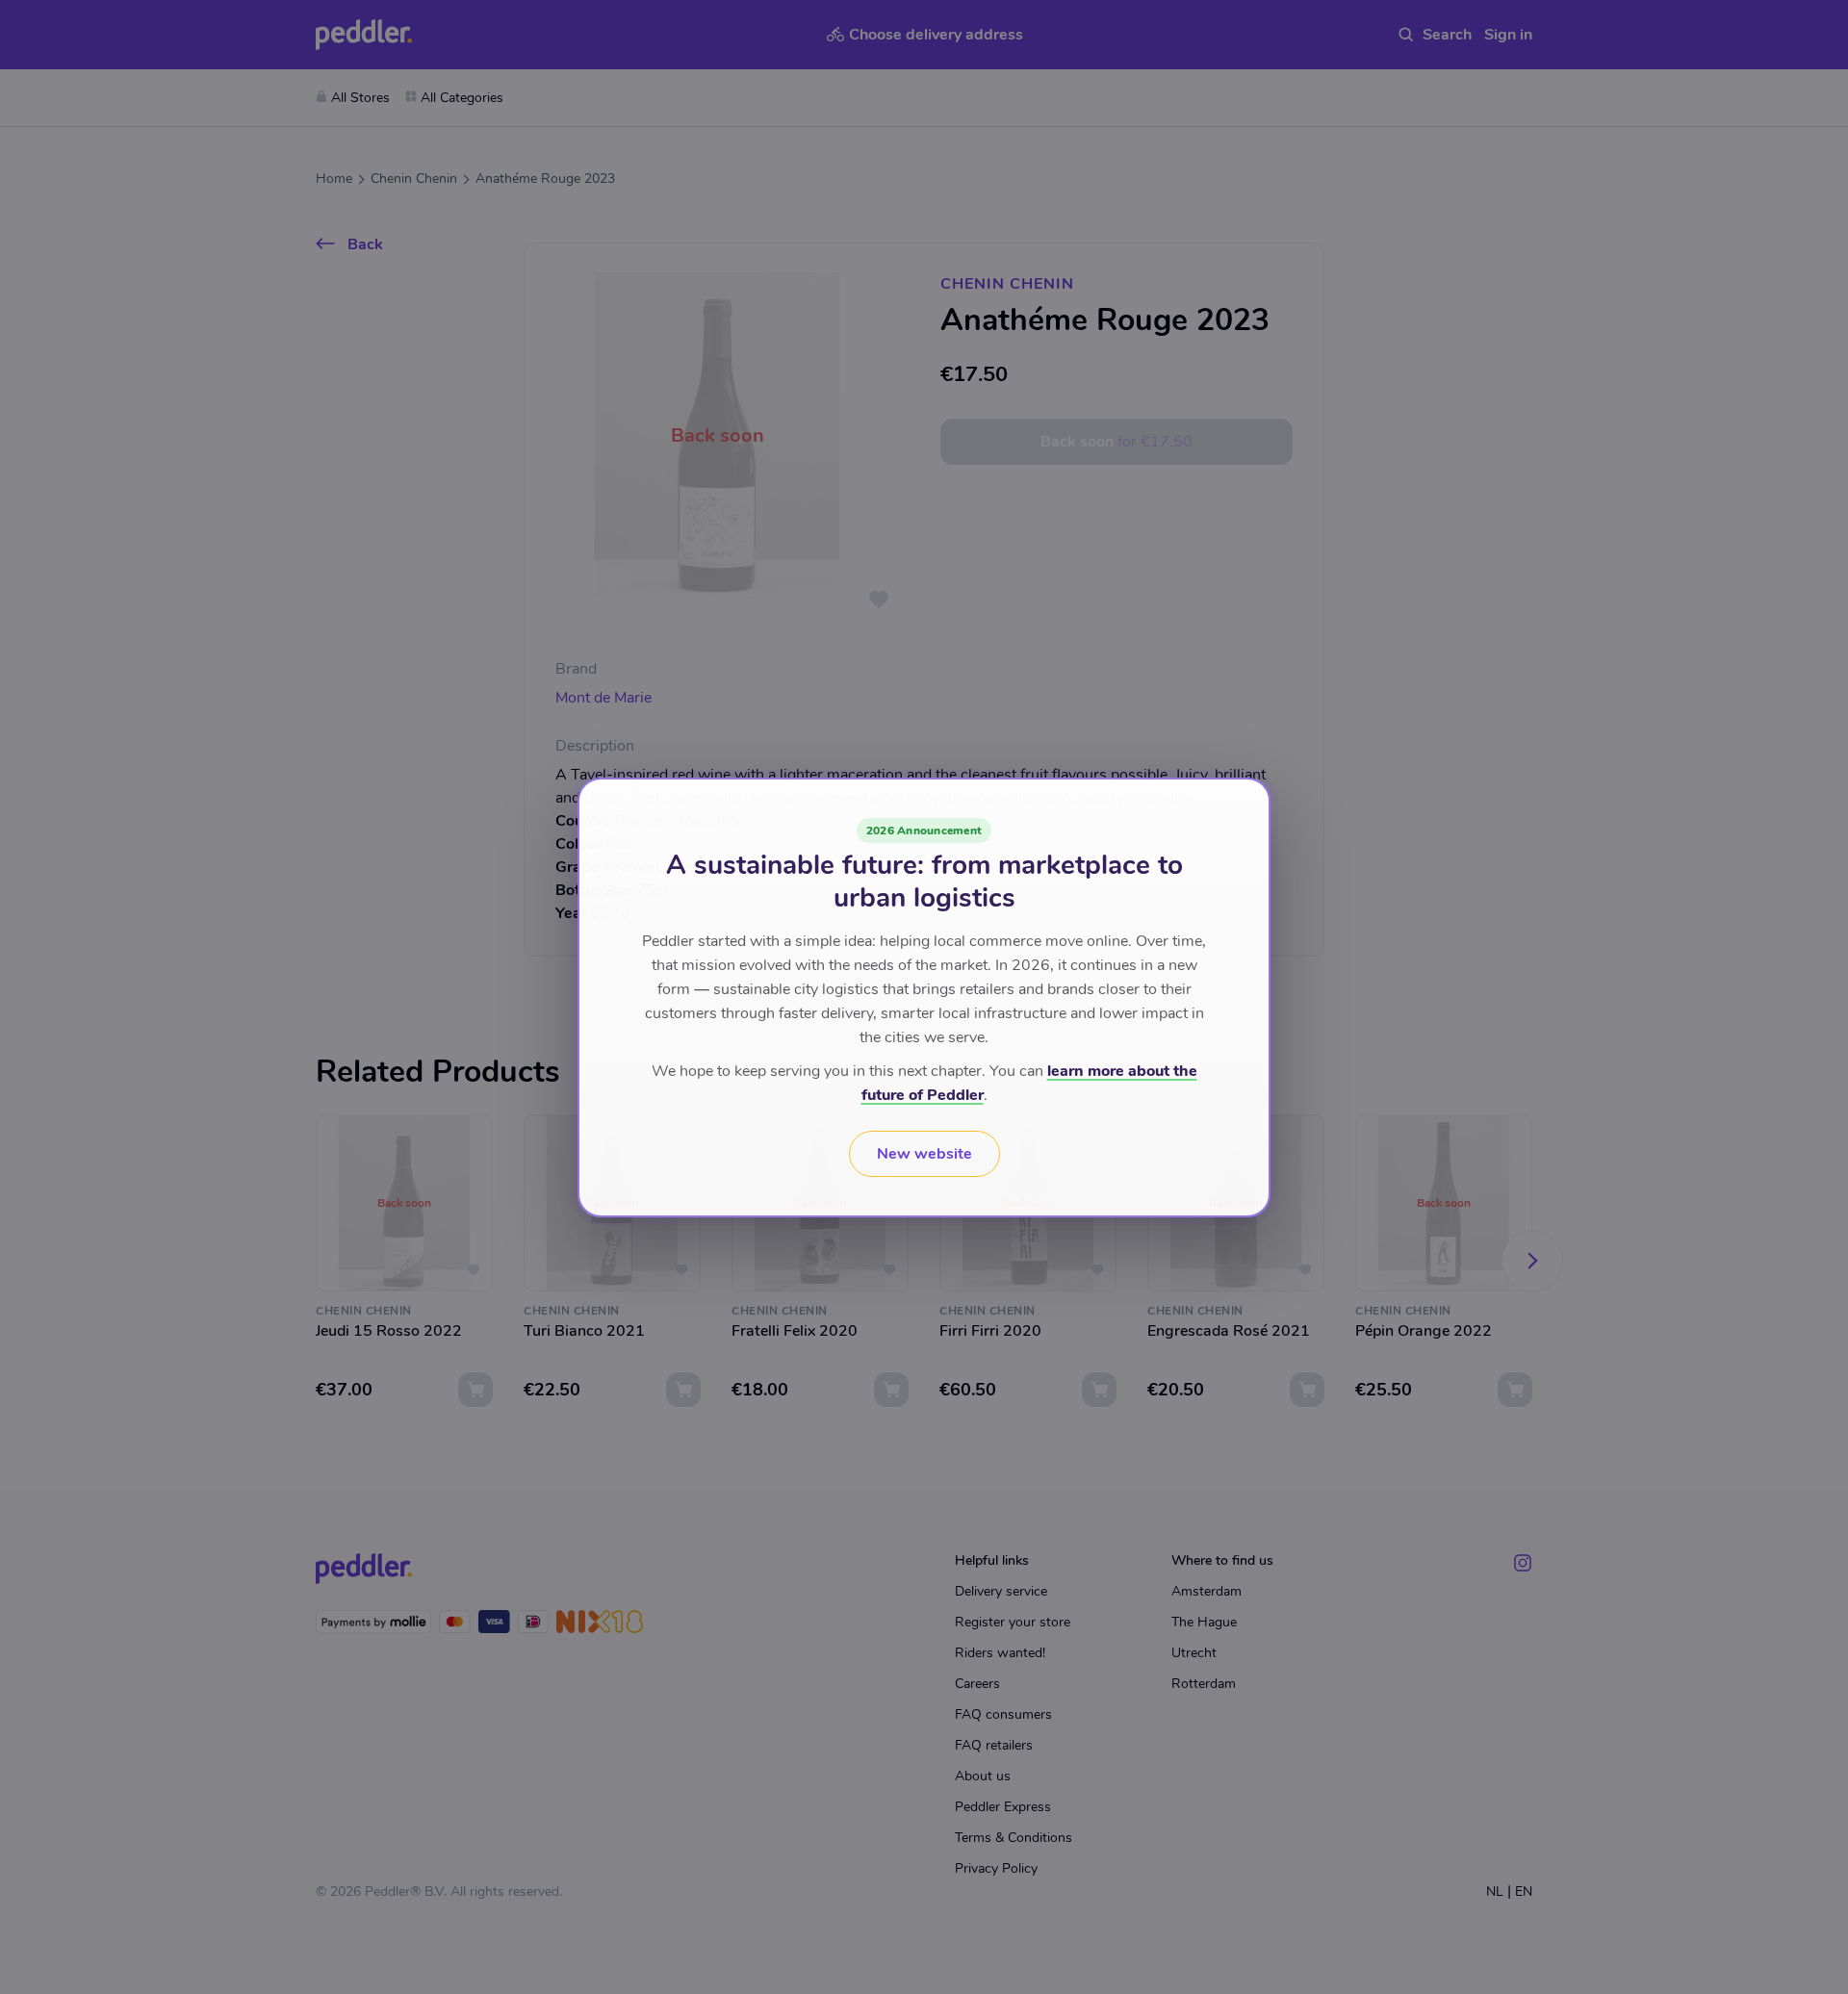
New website (924, 1154)
